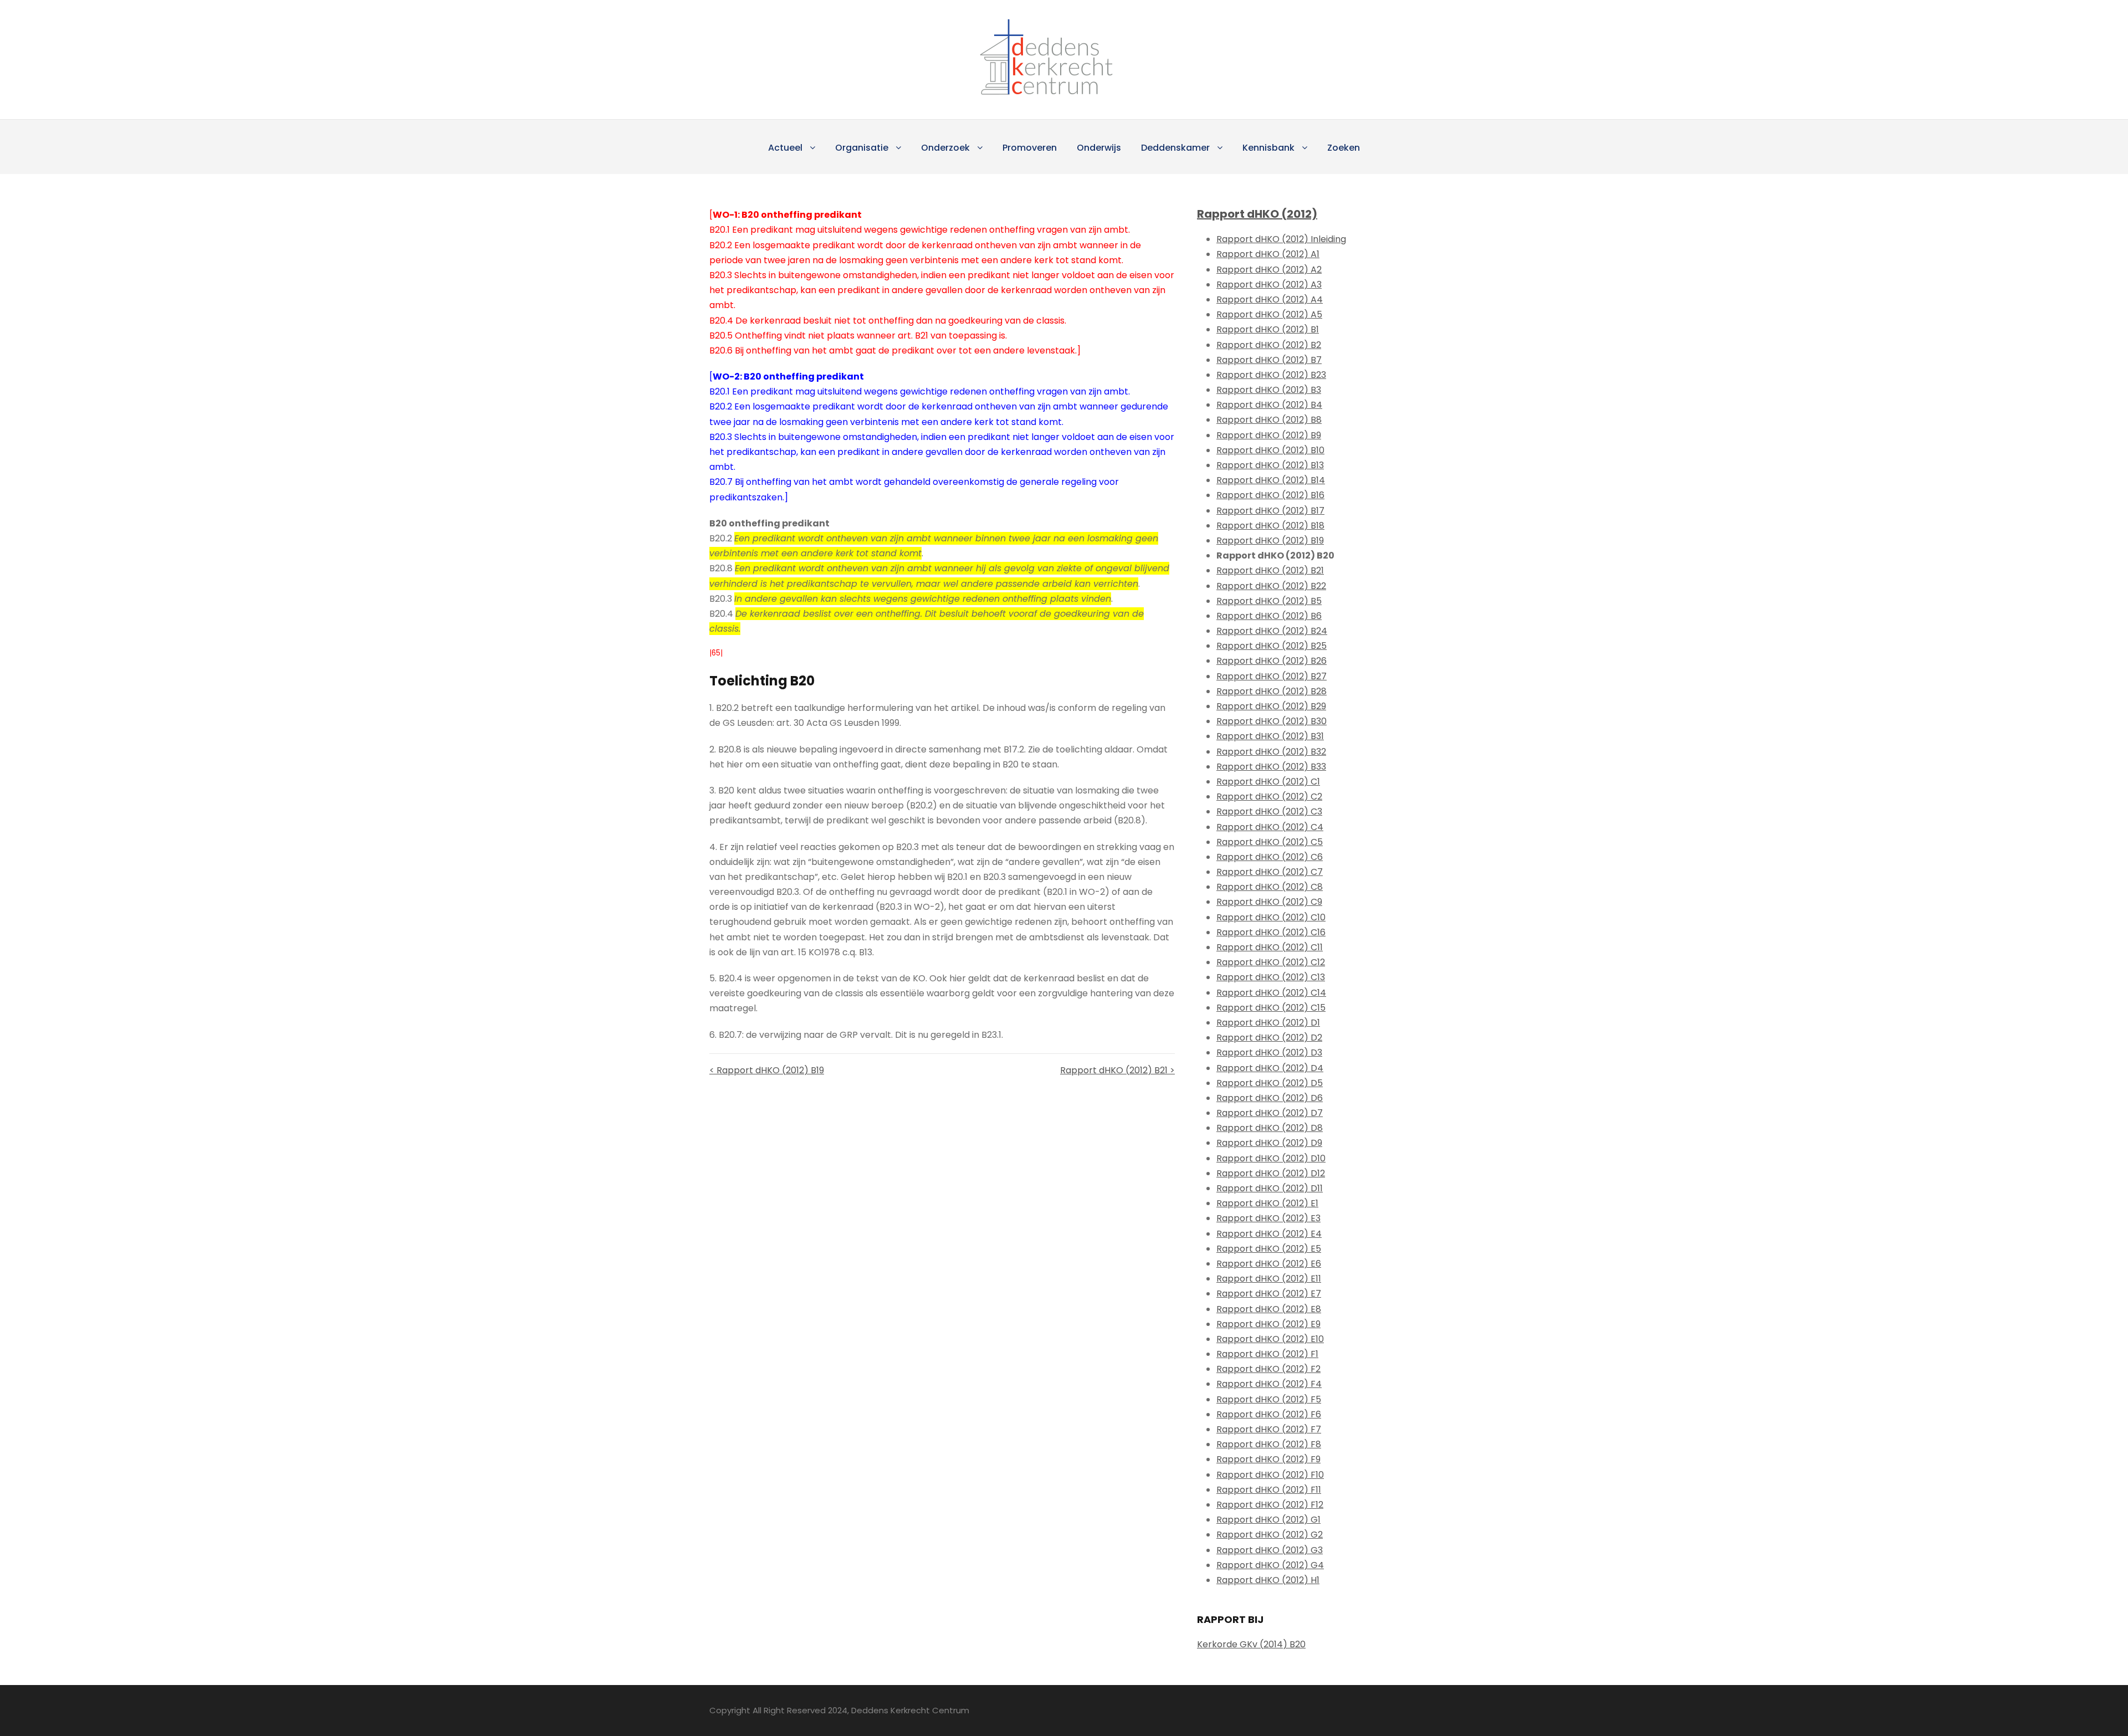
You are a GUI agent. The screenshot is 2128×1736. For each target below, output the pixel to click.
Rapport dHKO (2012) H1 (1268, 1580)
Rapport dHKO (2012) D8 (1270, 1128)
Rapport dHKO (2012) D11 (1270, 1188)
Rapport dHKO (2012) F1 (1267, 1354)
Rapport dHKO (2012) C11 (1270, 947)
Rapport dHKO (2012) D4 (1270, 1068)
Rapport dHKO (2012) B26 (1272, 661)
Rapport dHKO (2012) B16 (1270, 495)
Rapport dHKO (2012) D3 (1269, 1053)
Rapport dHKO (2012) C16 (1271, 932)
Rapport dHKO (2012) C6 (1270, 857)
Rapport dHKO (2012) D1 (1268, 1023)
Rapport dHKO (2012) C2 (1269, 797)
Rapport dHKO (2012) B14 (1271, 480)
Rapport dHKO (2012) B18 (1270, 526)
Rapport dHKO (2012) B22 (1271, 586)
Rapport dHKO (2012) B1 (1268, 329)
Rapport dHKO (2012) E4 (1269, 1234)
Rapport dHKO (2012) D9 (1269, 1143)
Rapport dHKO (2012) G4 (1270, 1565)
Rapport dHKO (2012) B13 (1270, 465)
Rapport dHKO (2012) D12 (1271, 1173)
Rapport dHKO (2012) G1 (1268, 1520)
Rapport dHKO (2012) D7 (1270, 1113)
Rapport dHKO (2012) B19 (1270, 541)
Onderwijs (1099, 148)
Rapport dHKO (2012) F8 (1269, 1444)
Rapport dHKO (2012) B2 (1269, 345)
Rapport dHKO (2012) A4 (1270, 299)
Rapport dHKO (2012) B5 (1269, 601)
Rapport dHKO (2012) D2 (1269, 1038)
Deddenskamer (1175, 148)
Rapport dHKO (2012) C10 (1271, 917)
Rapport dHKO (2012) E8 (1269, 1309)
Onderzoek (945, 148)
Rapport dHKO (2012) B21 (1270, 570)
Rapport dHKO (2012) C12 (1271, 962)
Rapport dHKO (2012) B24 (1272, 631)
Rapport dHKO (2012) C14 (1271, 993)
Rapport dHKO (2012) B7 (1269, 360)
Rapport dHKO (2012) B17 (1270, 511)
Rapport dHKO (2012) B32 (1271, 752)
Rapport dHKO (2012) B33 (1271, 767)
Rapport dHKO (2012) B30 (1272, 721)
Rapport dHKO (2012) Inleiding (1281, 239)
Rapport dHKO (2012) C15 (1271, 1008)
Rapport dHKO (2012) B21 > (1117, 1070)
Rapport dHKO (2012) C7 (1270, 872)
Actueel (785, 148)
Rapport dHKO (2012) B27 (1272, 676)
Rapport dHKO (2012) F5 (1269, 1399)
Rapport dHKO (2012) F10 (1270, 1475)
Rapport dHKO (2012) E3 (1268, 1218)
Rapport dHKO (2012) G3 (1270, 1550)
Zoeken (1344, 148)
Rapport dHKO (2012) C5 (1270, 842)
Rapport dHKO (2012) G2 (1270, 1535)
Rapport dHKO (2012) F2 (1268, 1369)
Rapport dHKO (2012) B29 (1271, 706)
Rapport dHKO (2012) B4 (1269, 405)
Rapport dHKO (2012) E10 (1270, 1339)
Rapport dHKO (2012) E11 (1269, 1279)
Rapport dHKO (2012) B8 (1269, 420)
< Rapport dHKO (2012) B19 (767, 1070)
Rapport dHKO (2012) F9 (1268, 1459)
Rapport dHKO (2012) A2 (1269, 270)
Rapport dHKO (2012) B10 (1270, 450)
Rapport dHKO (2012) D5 (1270, 1083)
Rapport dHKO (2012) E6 (1269, 1264)
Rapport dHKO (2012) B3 (1269, 390)
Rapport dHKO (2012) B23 (1271, 375)
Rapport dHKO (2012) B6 (1269, 616)
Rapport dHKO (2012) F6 (1269, 1414)
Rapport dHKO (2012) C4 (1270, 827)
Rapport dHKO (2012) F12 (1270, 1505)
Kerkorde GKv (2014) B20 (1251, 1644)
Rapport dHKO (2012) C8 (1270, 887)
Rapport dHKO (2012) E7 (1269, 1294)
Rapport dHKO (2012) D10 (1271, 1158)
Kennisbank (1268, 148)
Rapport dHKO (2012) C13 (1271, 977)
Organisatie (862, 148)
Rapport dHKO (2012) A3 (1269, 285)
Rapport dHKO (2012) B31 (1270, 736)
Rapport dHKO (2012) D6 (1270, 1098)
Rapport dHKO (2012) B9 (1269, 435)
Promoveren (1030, 148)
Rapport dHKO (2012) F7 (1269, 1429)
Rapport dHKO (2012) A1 (1268, 254)
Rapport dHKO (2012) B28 (1272, 691)
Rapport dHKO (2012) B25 (1272, 646)
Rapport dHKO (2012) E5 (1269, 1249)
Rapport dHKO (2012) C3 (1269, 811)
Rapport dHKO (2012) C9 (1269, 902)
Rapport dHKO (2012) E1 (1267, 1203)
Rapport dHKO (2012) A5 (1269, 314)
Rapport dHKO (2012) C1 (1268, 782)
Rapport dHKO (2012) (1257, 214)
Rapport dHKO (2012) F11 (1269, 1490)
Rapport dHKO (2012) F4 (1269, 1384)
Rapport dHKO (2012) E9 (1268, 1324)
